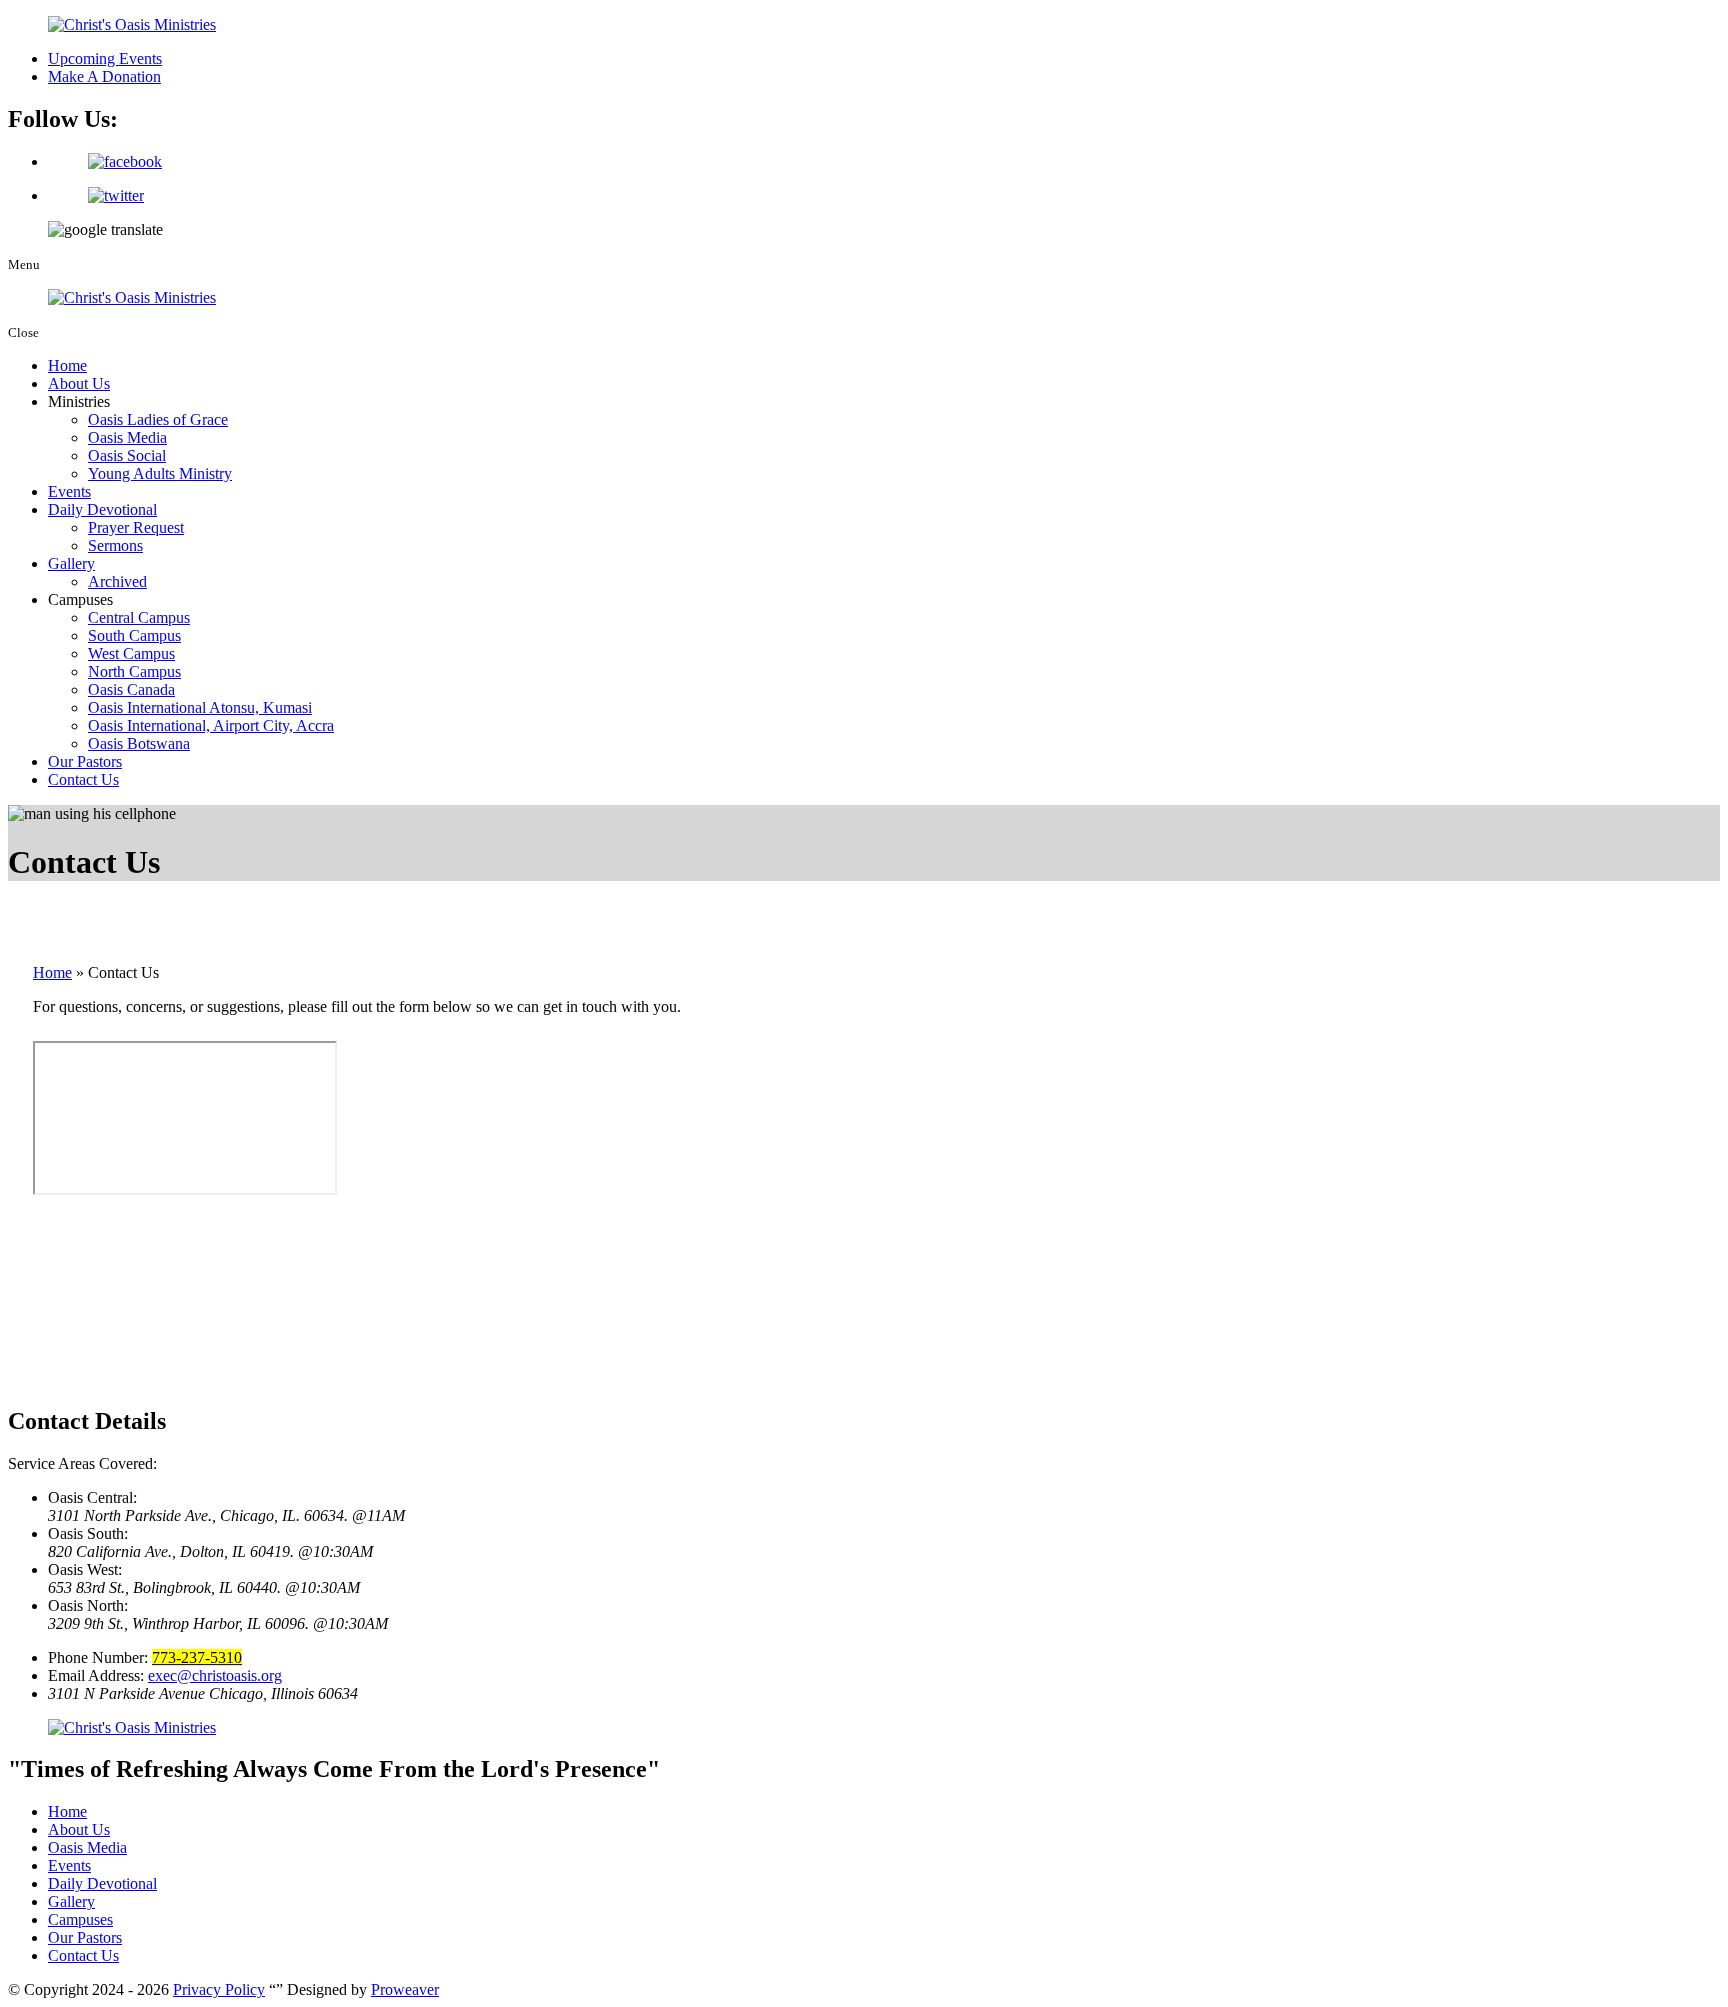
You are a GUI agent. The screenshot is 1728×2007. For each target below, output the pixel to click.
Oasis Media (127, 437)
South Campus (134, 635)
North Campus (134, 671)
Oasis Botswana (139, 743)
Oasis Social (127, 455)
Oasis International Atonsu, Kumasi (200, 707)
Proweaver (405, 1989)
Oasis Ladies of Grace (158, 419)
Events (69, 491)
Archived (117, 581)
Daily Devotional (102, 509)
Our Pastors (85, 761)
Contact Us (83, 779)
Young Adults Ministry (160, 473)
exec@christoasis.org (215, 1675)
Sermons (115, 545)
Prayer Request (136, 527)
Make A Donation (104, 76)
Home (67, 365)
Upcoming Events (105, 58)
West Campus (131, 653)
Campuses (80, 1919)
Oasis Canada (131, 689)
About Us (79, 383)
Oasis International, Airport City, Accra (211, 725)
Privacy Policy (219, 1989)
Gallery (71, 563)
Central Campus (139, 617)
